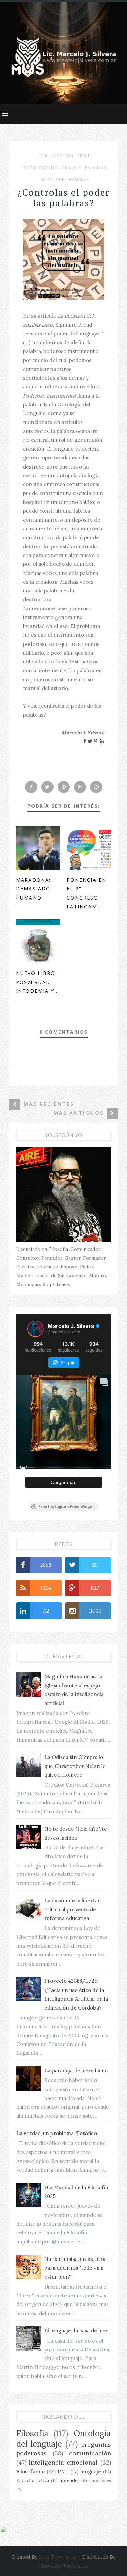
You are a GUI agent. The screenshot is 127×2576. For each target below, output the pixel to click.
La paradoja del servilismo (76, 2070)
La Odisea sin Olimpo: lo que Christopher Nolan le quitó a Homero (75, 1766)
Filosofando (30, 2471)
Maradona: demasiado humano (33, 889)
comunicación (56, 156)
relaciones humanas (65, 180)
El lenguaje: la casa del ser (76, 2331)
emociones (100, 2481)
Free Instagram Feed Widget (66, 1507)
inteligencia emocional (63, 2462)
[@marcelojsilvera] (36, 1329)
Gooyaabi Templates (64, 2566)
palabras (96, 168)
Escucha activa (33, 2480)
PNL (63, 2471)
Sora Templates (58, 2557)
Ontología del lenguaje (52, 168)
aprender (69, 2480)
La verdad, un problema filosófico (57, 2133)
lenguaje (91, 2471)
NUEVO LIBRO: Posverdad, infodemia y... (38, 982)
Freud (84, 156)
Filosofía (32, 2434)
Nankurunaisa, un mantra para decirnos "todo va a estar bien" (75, 2268)
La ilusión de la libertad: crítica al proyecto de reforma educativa (73, 1910)
